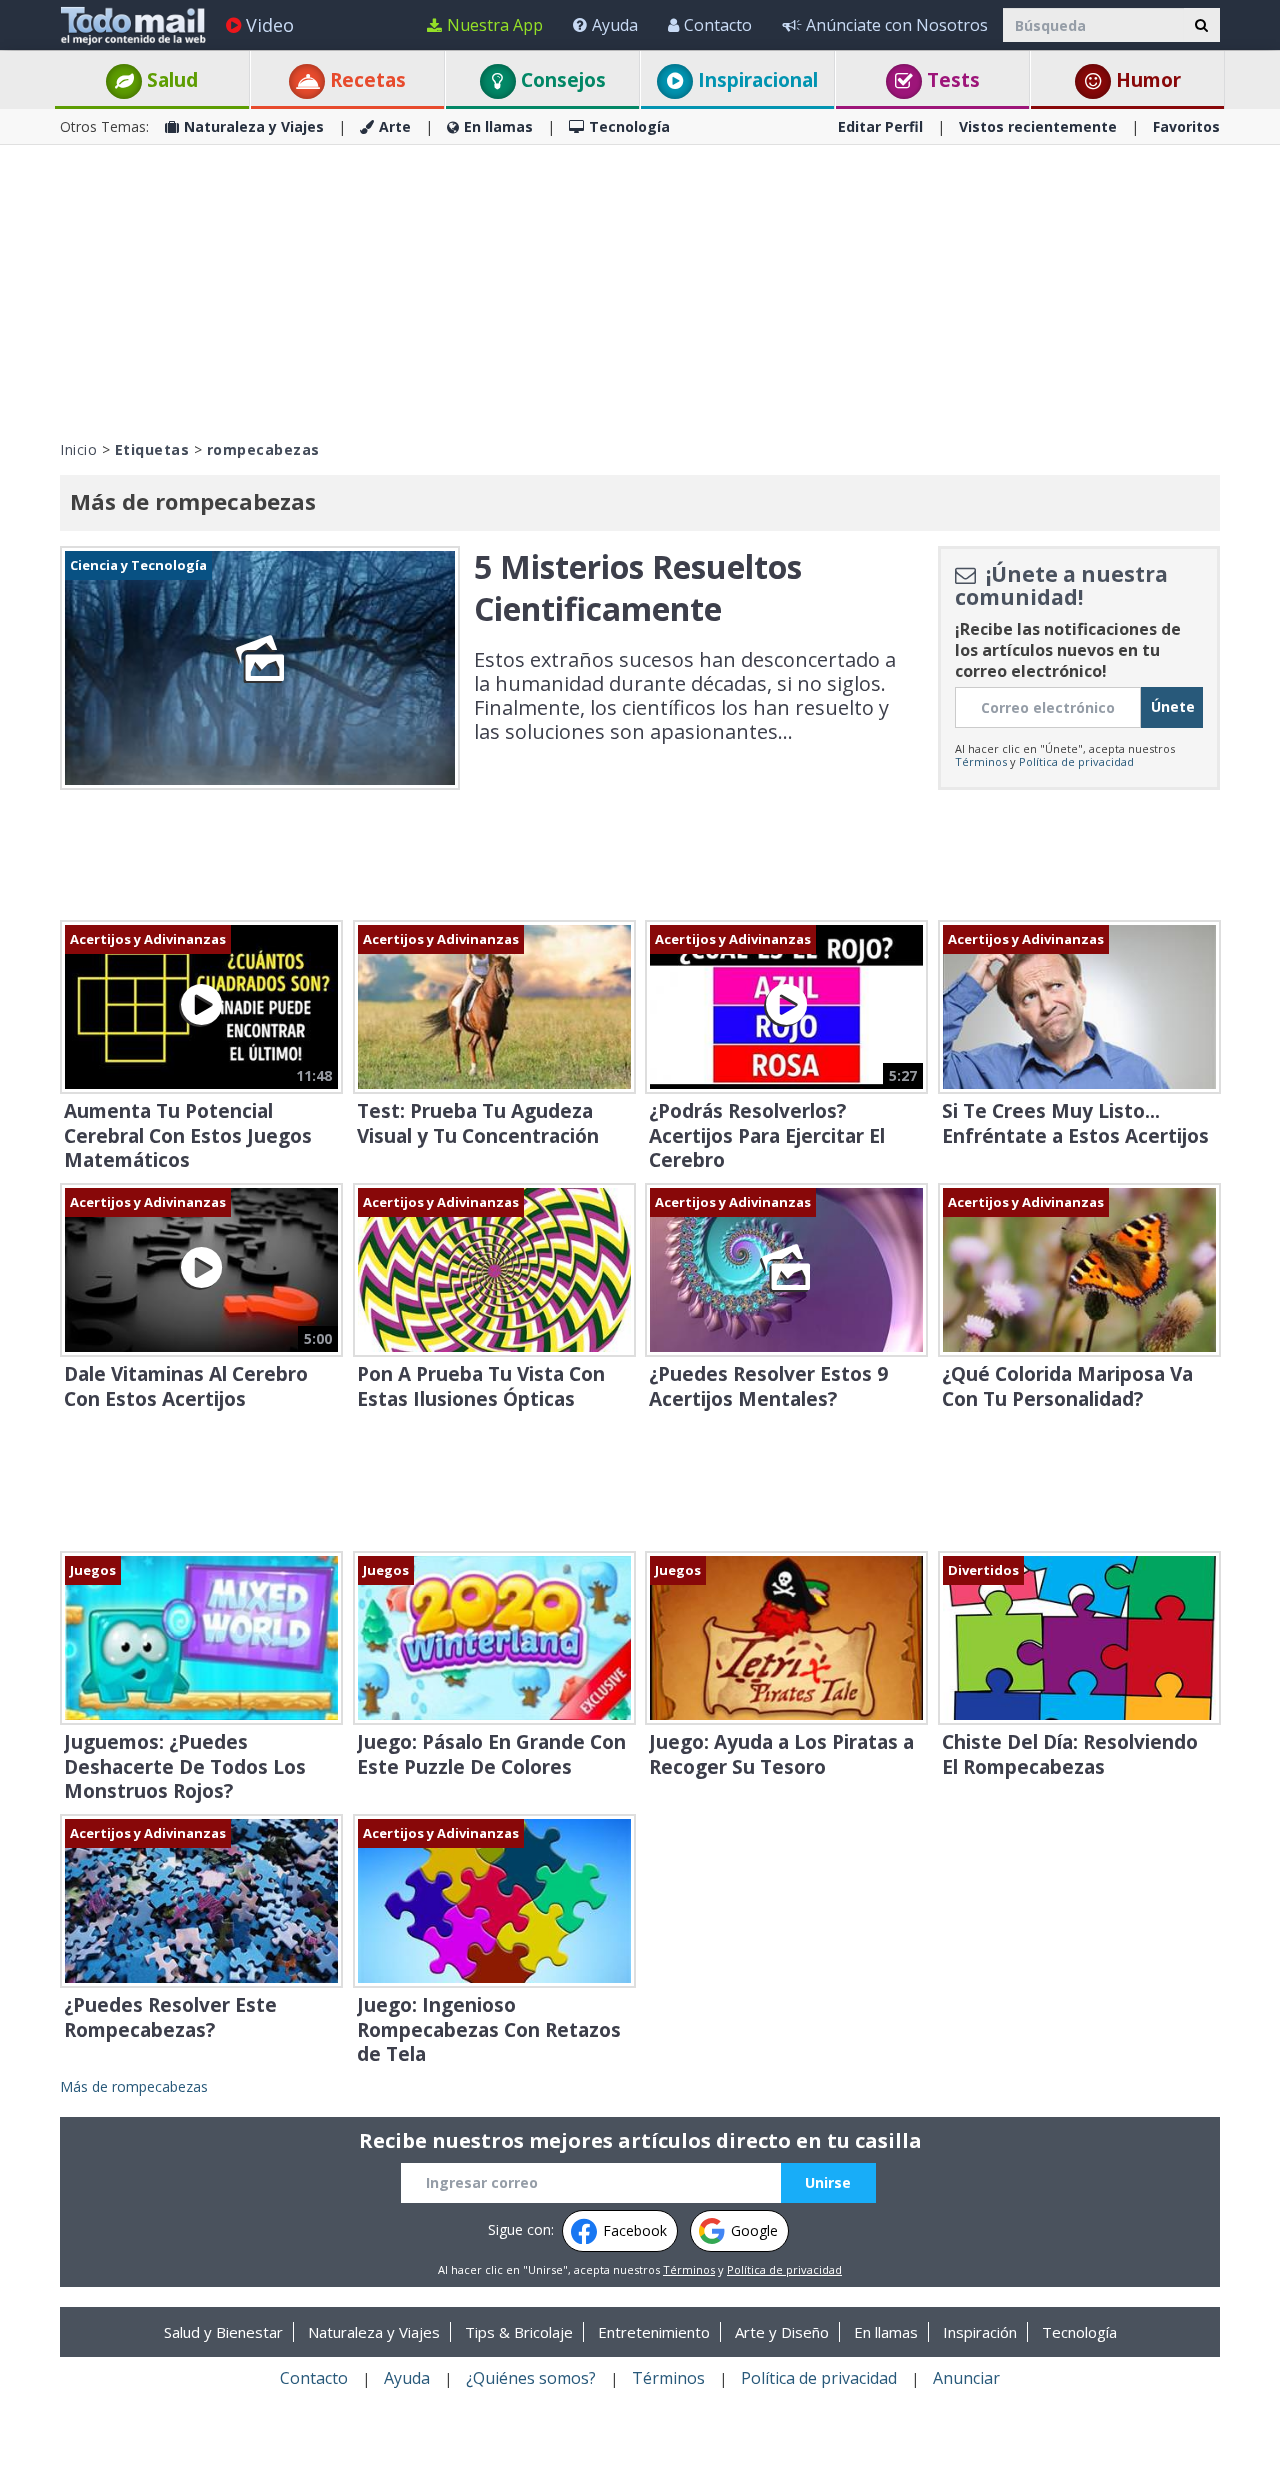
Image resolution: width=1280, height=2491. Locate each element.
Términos (981, 761)
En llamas (498, 126)
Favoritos (1186, 126)
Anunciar (966, 2378)
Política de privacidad (1076, 761)
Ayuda (615, 25)
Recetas (365, 80)
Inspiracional (755, 80)
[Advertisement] (640, 290)
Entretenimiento (654, 2332)
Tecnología (629, 126)
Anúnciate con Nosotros (897, 25)
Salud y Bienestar (223, 2332)
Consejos (561, 80)
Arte (395, 126)
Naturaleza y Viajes (254, 126)
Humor (1146, 80)
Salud (170, 80)
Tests (951, 80)
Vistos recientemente (1038, 126)
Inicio (78, 449)
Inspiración (980, 2332)
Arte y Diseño (782, 2332)
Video (270, 25)
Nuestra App (495, 25)
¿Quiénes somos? (531, 2378)
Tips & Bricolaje (519, 2332)
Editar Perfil (880, 126)
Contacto (718, 25)
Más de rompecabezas (134, 2086)
